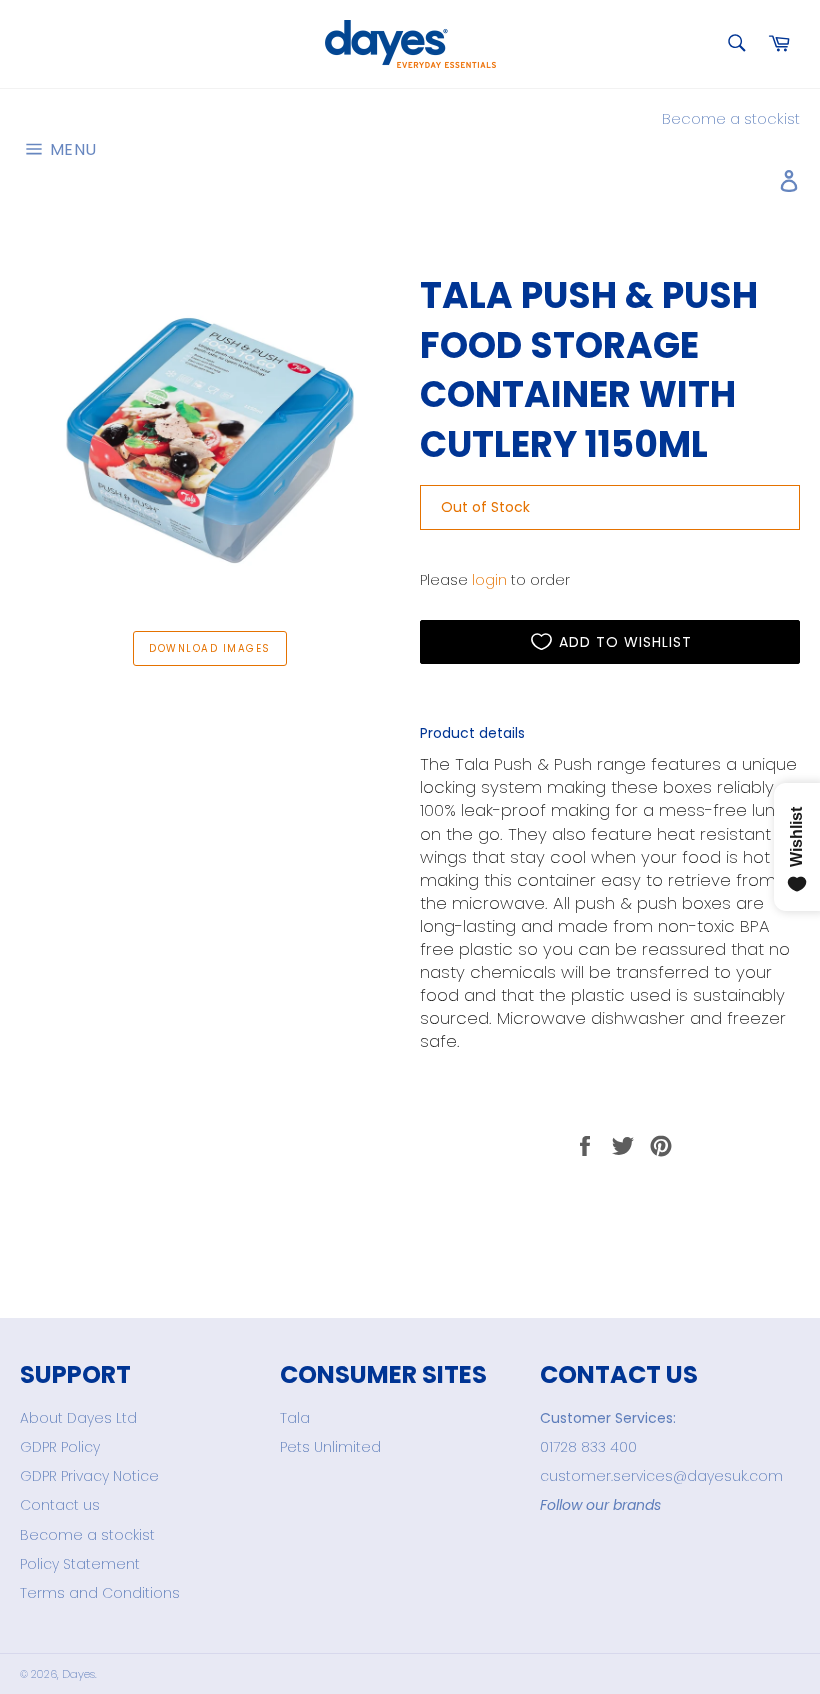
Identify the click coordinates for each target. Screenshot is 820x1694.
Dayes (78, 1674)
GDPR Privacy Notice (89, 1476)
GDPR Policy (60, 1447)
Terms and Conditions (100, 1593)
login (489, 580)
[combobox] (735, 44)
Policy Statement (80, 1564)
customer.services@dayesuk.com (661, 1476)
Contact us (60, 1505)
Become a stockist (731, 118)
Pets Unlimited (330, 1447)
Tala (295, 1418)
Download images (209, 648)
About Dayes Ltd (78, 1418)
